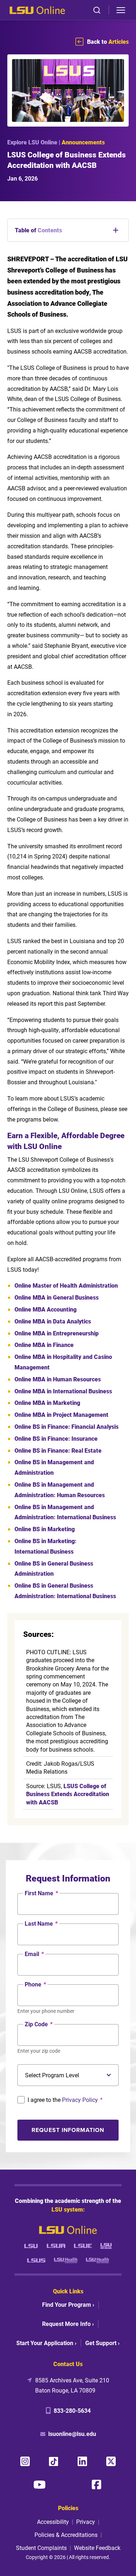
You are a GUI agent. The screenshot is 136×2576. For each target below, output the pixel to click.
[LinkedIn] (82, 2461)
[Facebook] (96, 2484)
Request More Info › (68, 2324)
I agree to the (65, 2100)
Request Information (68, 2130)
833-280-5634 (72, 2410)
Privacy (86, 2522)
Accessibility (53, 2522)
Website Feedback (97, 2548)
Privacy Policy (80, 2100)
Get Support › (102, 2343)
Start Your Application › (46, 2343)
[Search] (97, 10)
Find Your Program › (68, 2304)
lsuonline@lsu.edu (72, 2434)
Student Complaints (41, 2548)
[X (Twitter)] (111, 2461)
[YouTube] (40, 2484)
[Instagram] (25, 2461)
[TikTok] (54, 2461)
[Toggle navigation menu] (121, 10)
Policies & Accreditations (66, 2535)
